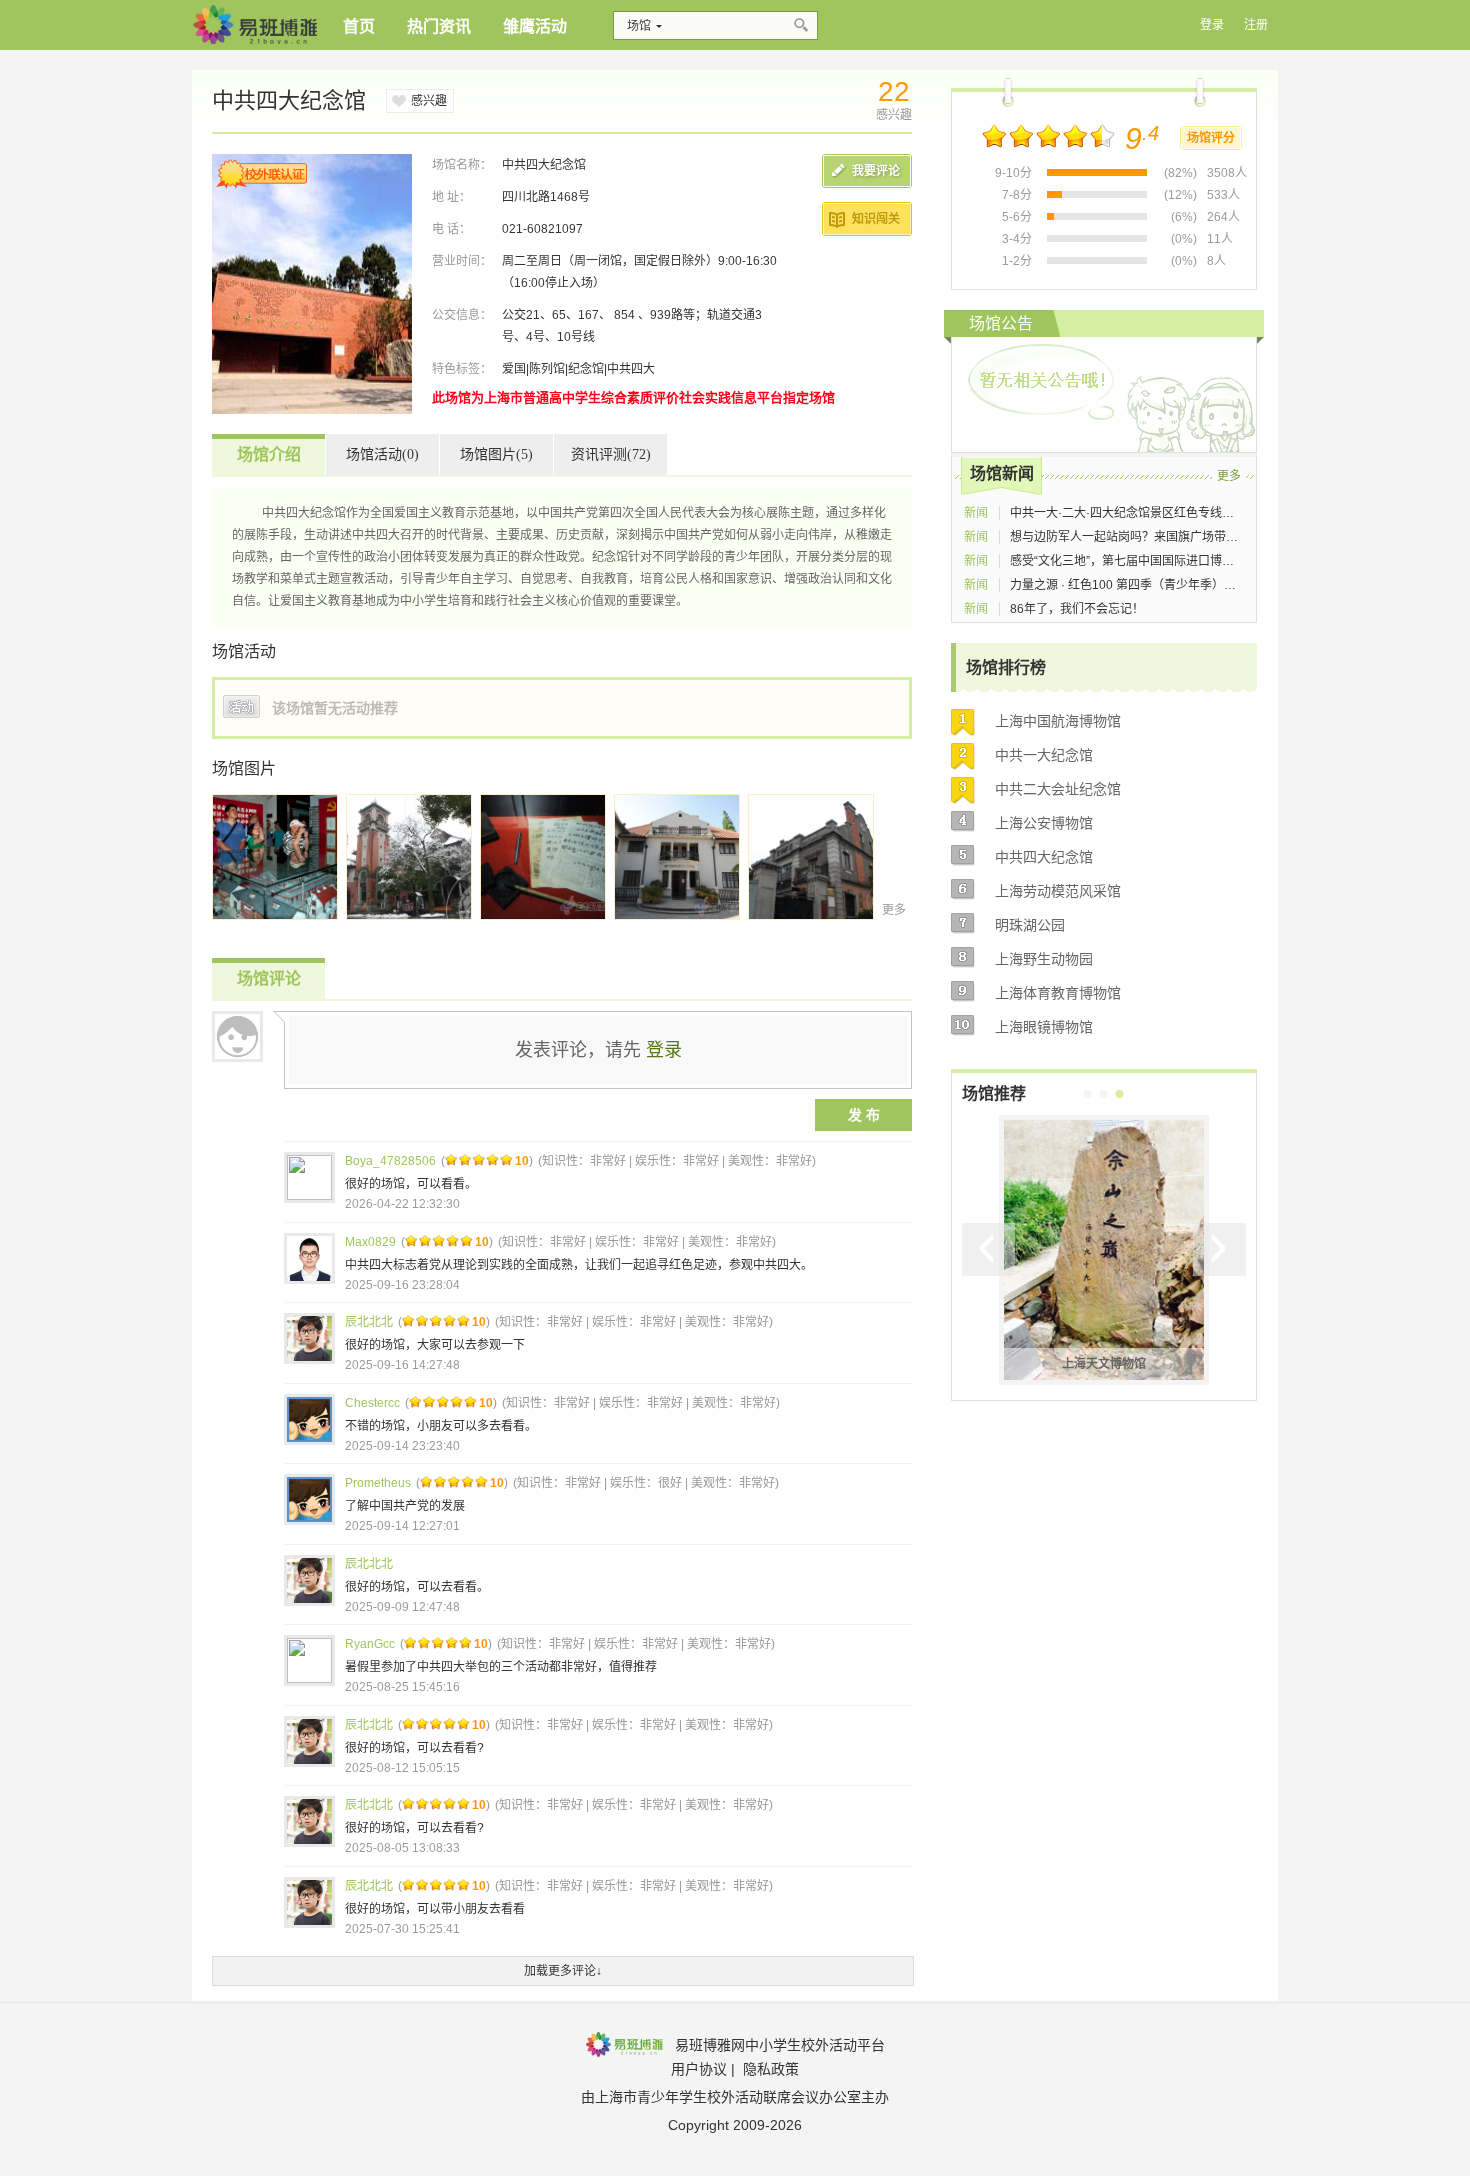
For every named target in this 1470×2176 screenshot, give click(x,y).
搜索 (802, 25)
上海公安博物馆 (1044, 823)
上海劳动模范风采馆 (1058, 891)
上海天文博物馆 (1104, 1364)
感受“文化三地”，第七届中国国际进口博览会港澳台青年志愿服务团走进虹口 (1212, 561)
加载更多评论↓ (563, 1971)
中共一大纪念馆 (1044, 755)
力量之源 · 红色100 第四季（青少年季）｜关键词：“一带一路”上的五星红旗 (1211, 585)
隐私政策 (771, 2069)
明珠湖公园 (1030, 925)
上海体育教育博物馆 (1058, 993)
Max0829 (370, 1242)
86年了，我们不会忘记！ (1077, 609)
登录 (664, 1050)
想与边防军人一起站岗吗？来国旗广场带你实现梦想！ (1154, 537)
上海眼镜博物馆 (1044, 1027)
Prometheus (378, 1483)
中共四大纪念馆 (1044, 857)
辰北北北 (369, 1322)
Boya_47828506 (390, 1161)
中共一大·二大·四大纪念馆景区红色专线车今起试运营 (1152, 513)
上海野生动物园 (1044, 959)
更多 (894, 910)
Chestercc (372, 1403)
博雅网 (254, 25)
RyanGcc (370, 1644)
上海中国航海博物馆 (1058, 721)
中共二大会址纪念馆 (1058, 789)
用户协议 (699, 2069)
